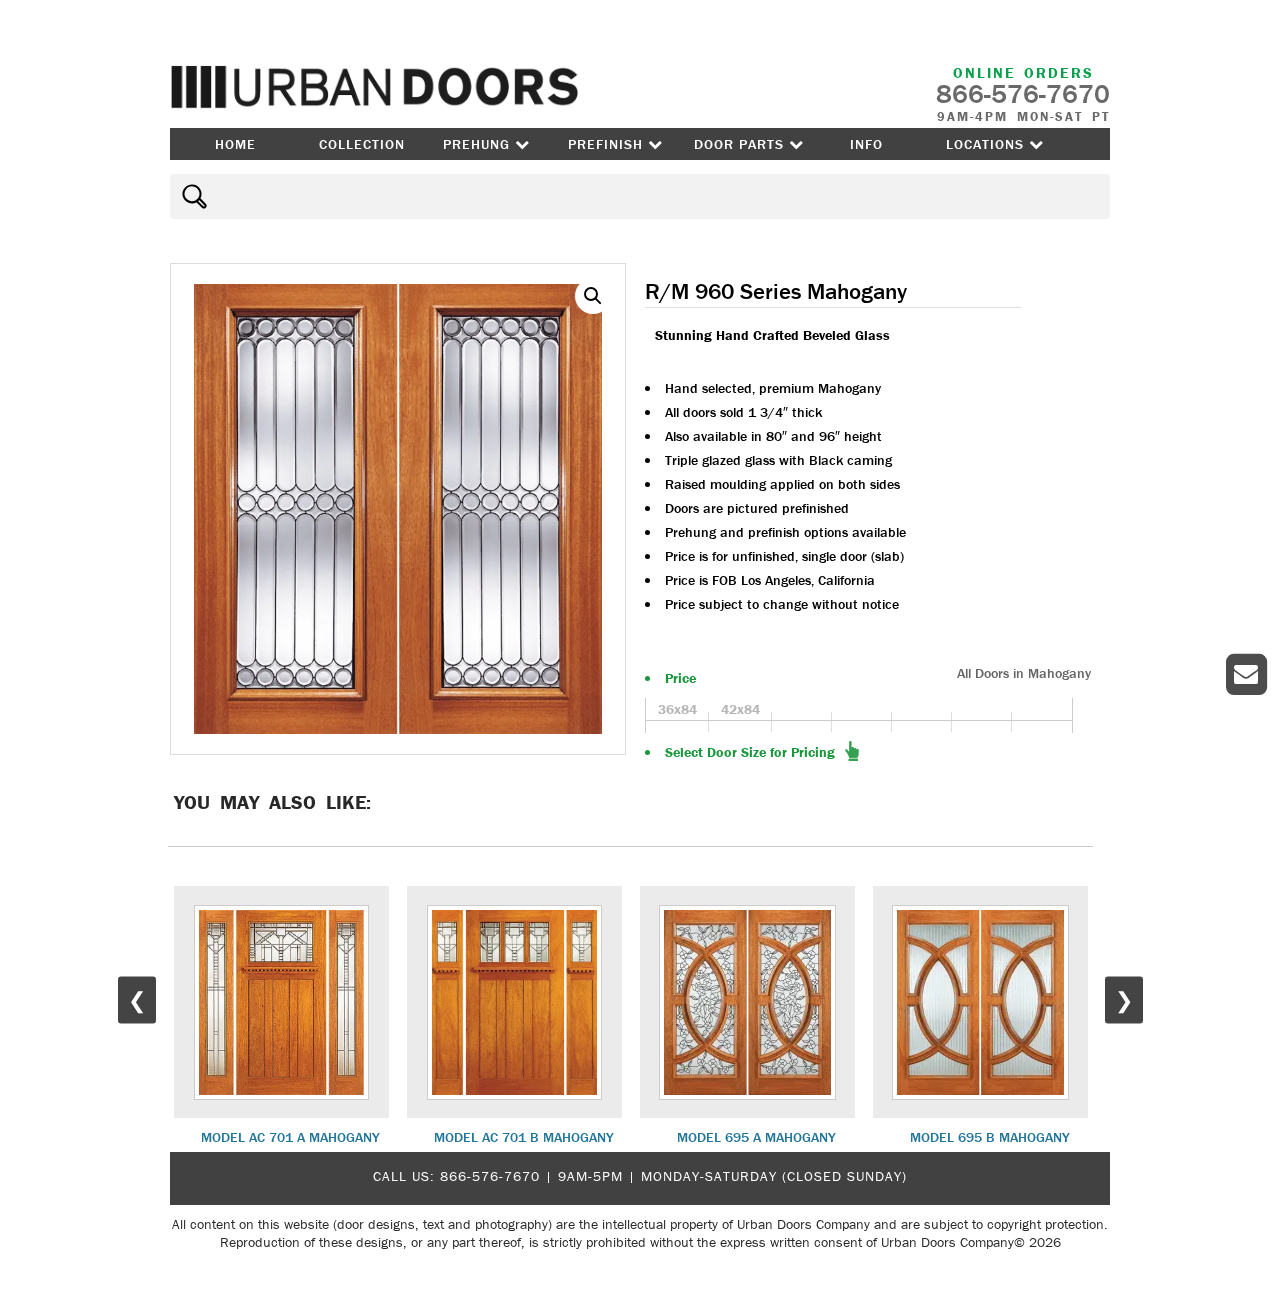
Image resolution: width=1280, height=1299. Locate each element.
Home (235, 144)
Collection (362, 144)
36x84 (677, 709)
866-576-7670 (490, 1176)
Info (866, 144)
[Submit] (191, 196)
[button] (593, 296)
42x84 (740, 709)
